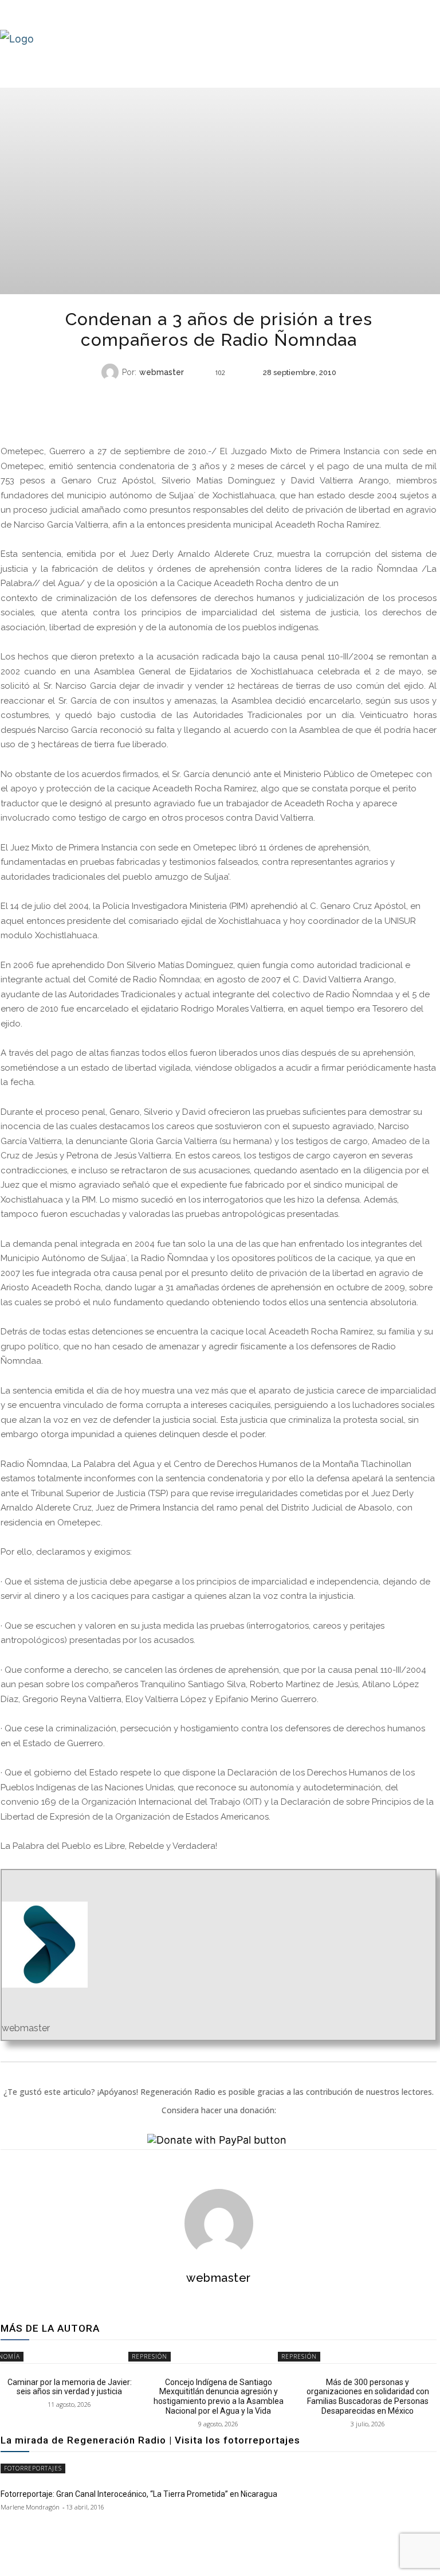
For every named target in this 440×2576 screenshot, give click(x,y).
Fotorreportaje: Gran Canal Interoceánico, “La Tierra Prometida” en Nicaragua (139, 2494)
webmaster (162, 372)
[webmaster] (112, 372)
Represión (217, 395)
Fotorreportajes (33, 2468)
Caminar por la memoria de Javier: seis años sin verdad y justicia (70, 2387)
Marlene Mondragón (30, 2507)
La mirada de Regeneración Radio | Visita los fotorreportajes (150, 2440)
